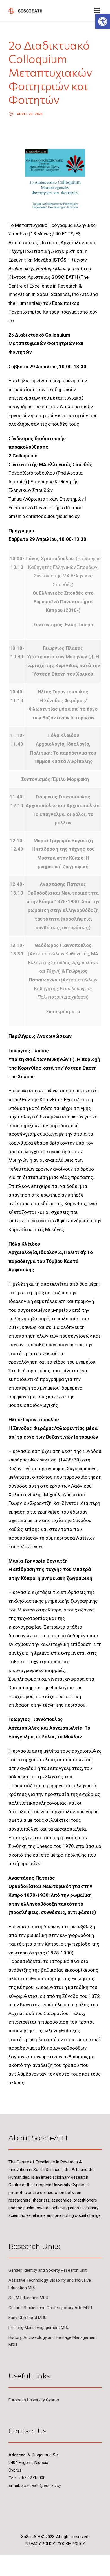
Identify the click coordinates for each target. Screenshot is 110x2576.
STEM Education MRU (28, 2298)
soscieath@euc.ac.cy (41, 2485)
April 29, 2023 (30, 114)
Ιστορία (50, 243)
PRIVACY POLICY (40, 2544)
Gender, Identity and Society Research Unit (48, 2270)
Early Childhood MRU (27, 2318)
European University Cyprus (34, 2400)
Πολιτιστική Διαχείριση (49, 251)
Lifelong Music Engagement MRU (39, 2328)
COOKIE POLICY (71, 2544)
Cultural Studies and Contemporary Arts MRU (50, 2308)
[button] (103, 22)
